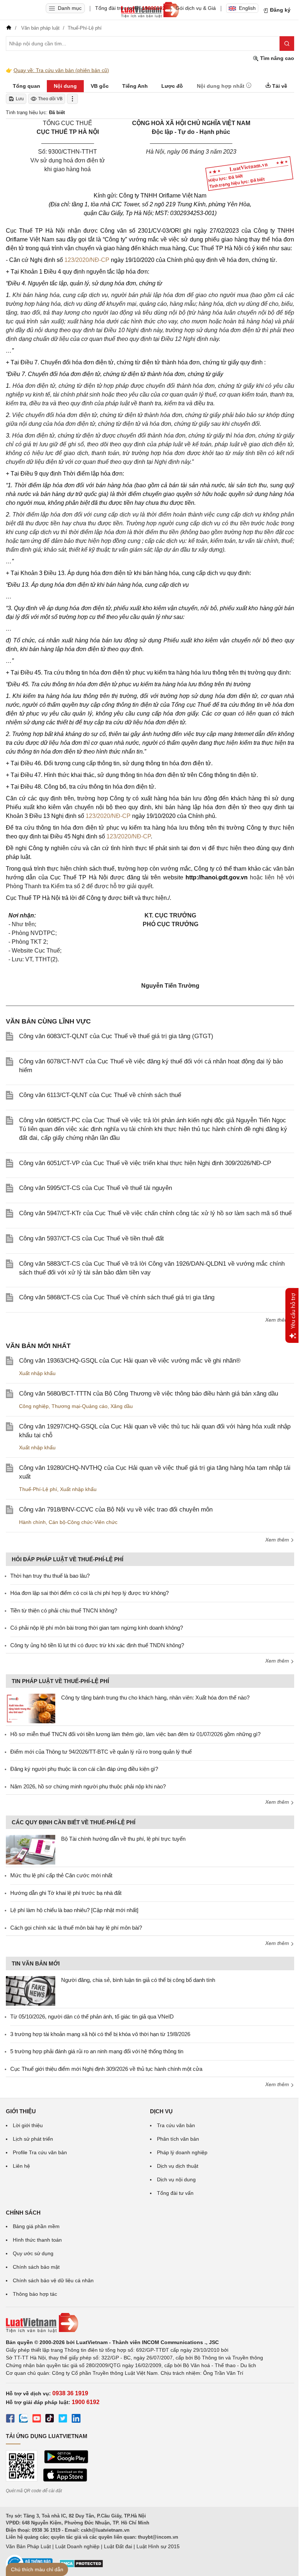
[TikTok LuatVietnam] (50, 2419)
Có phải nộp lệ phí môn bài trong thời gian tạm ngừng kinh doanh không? (97, 1628)
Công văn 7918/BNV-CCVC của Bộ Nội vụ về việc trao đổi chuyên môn (116, 1509)
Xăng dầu (122, 1406)
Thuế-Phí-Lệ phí (38, 1489)
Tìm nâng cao (276, 58)
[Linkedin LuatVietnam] (76, 2419)
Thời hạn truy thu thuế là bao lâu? (50, 1576)
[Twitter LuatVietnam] (63, 2419)
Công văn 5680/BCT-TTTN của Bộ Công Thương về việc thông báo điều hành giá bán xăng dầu (149, 1394)
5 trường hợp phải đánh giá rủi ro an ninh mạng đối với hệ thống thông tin (97, 2051)
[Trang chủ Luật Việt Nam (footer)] (150, 2323)
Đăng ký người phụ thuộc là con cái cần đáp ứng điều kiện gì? (84, 1769)
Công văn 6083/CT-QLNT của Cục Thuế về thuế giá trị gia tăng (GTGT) (116, 1036)
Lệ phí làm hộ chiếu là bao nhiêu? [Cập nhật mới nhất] (74, 1910)
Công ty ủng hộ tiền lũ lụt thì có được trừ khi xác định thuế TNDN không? (97, 1645)
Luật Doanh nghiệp (77, 2546)
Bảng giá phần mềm (36, 2226)
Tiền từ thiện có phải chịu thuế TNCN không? (64, 1610)
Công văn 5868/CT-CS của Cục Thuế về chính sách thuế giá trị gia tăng (117, 1297)
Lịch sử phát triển (33, 2139)
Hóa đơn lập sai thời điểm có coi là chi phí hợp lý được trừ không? (89, 1593)
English (247, 8)
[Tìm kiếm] (287, 44)
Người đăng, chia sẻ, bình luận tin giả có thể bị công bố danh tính (138, 1980)
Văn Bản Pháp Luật (28, 2546)
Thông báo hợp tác (35, 2294)
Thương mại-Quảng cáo (80, 1406)
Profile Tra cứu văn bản (40, 2152)
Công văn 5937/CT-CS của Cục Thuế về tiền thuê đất (91, 1238)
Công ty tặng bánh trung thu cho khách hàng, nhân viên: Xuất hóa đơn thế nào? (155, 1698)
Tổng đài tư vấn (175, 2193)
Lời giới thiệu (28, 2125)
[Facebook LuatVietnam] (10, 2419)
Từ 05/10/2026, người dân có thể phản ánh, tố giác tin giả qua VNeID (92, 2017)
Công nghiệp (34, 1406)
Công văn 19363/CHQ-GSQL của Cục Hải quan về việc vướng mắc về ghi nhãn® (130, 1361)
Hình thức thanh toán (37, 2240)
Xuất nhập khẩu (37, 1373)
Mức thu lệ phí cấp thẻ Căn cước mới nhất (61, 1875)
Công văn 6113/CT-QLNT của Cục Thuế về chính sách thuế (100, 1095)
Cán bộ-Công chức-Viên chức (83, 1522)
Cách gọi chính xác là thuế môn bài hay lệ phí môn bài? (76, 1928)
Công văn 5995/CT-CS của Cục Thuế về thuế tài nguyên (95, 1188)
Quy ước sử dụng (33, 2253)
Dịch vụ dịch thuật (178, 2166)
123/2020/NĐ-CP (87, 260)
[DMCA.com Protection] (81, 2566)
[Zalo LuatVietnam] (23, 2419)
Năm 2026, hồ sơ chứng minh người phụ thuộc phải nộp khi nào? (88, 1786)
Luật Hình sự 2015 (158, 2546)
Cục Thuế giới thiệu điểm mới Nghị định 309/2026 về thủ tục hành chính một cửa (106, 2069)
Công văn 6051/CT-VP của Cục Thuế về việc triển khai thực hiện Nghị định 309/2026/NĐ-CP (145, 1163)
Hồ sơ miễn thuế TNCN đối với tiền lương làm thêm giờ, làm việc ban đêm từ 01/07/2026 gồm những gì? (135, 1734)
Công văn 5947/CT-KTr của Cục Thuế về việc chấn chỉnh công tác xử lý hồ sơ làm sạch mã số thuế (155, 1213)
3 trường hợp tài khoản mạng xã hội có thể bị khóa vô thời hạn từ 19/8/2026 (100, 2034)
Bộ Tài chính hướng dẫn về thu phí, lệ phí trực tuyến (123, 1839)
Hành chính (32, 1522)
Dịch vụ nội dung (176, 2179)
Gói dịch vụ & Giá (196, 8)
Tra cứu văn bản (176, 2125)
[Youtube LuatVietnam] (37, 2419)
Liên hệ (21, 2166)
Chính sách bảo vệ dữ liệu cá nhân (53, 2280)
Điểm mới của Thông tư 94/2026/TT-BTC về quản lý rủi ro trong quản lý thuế (101, 1752)
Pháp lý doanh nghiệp (182, 2152)
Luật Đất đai (118, 2546)
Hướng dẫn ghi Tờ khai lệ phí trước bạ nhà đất (66, 1893)
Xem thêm (278, 1320)
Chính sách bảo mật (36, 2267)
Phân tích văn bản (178, 2139)
